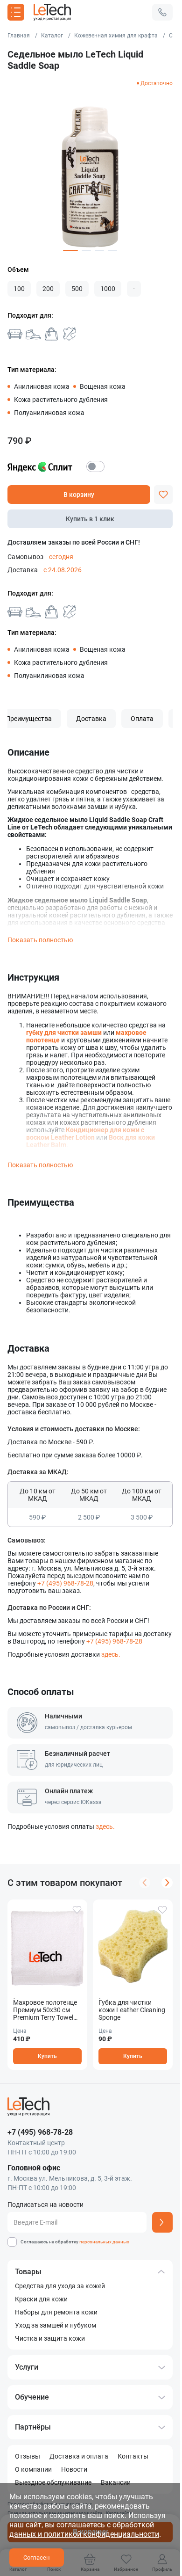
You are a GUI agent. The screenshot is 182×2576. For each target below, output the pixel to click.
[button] (162, 12)
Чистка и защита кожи (50, 2338)
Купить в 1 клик (90, 519)
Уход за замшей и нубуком (56, 2325)
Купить (47, 2056)
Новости (74, 2469)
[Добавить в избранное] (163, 495)
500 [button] (77, 289)
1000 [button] (108, 289)
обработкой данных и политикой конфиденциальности (84, 2529)
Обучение (32, 2397)
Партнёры (33, 2427)
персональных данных (104, 2242)
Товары (28, 2272)
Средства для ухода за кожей (60, 2286)
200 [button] (48, 289)
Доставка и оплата (79, 2456)
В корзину (79, 495)
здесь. (111, 1654)
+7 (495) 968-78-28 (65, 1583)
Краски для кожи (41, 2299)
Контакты (133, 2456)
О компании (33, 2469)
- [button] (134, 289)
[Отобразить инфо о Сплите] (95, 466)
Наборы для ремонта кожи (56, 2312)
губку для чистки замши (64, 1033)
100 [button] (19, 289)
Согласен (37, 2558)
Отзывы (28, 2456)
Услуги (27, 2367)
